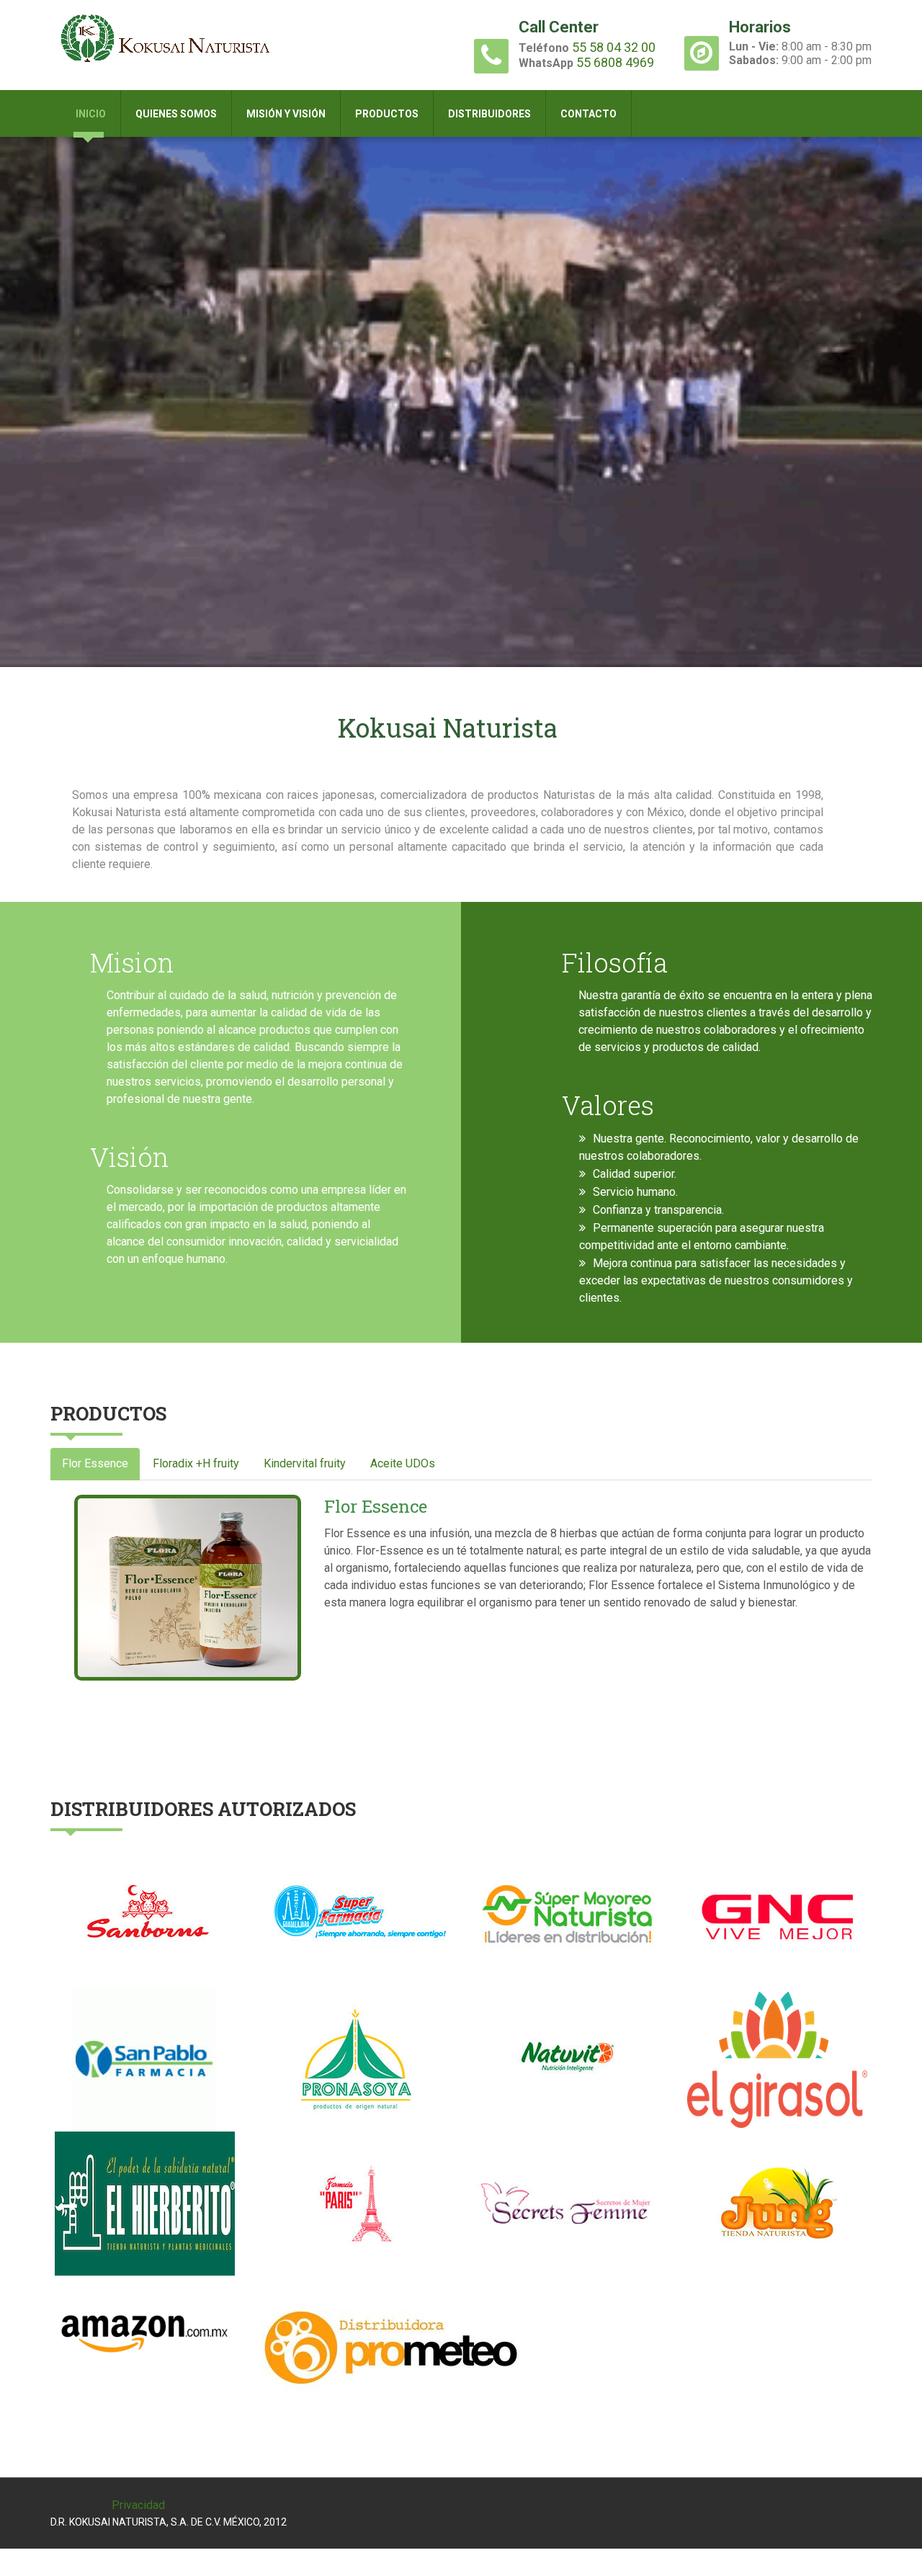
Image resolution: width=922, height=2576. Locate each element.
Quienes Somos (176, 114)
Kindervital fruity (305, 1463)
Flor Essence (95, 1463)
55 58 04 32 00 (614, 47)
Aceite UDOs (403, 1463)
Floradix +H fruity (196, 1463)
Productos (387, 114)
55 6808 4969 (615, 62)
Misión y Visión (286, 114)
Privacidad (138, 2505)
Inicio (91, 114)
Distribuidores (489, 114)
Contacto (588, 114)
